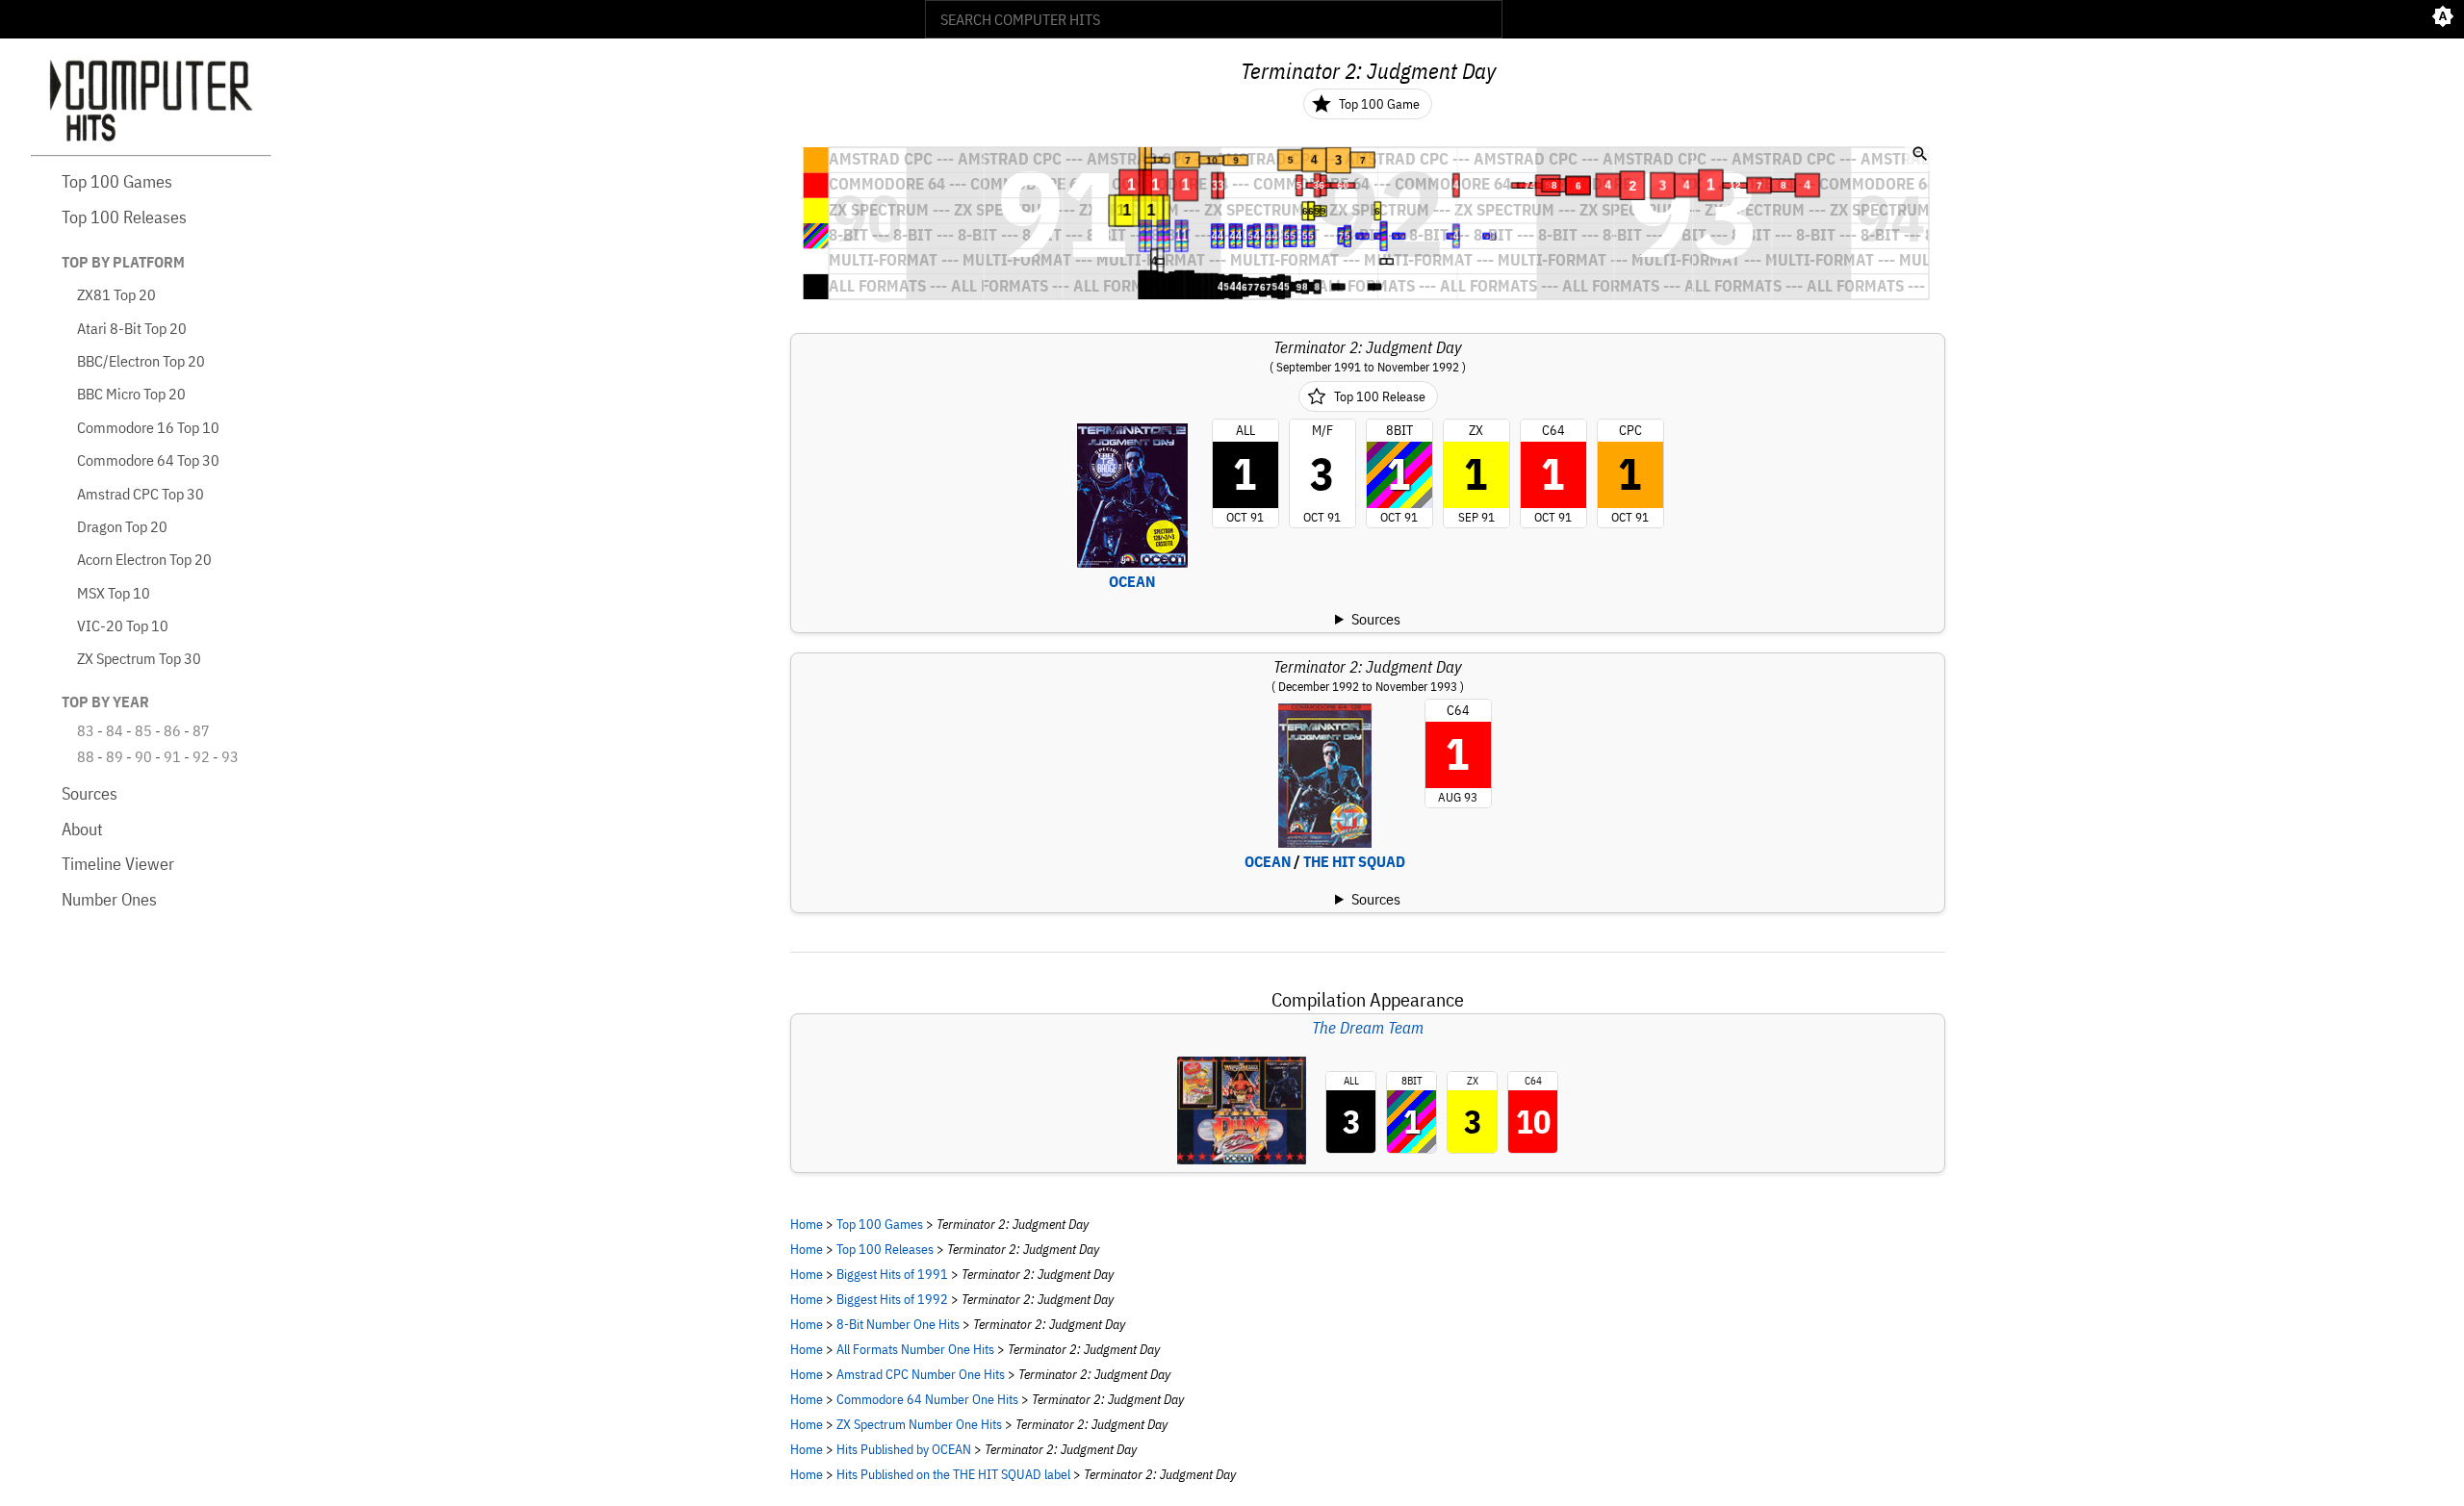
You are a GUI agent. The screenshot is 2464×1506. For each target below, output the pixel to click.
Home (807, 1224)
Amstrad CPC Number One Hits (921, 1374)
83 (86, 730)
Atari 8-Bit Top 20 (132, 328)
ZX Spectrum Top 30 (139, 658)
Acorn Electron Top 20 (144, 559)
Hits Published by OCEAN (904, 1449)
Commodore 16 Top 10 (148, 427)
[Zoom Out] (1920, 156)
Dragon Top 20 (122, 526)
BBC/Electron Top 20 (141, 361)
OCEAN (1132, 581)
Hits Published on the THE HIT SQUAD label (953, 1474)
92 (201, 756)
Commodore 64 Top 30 (148, 460)
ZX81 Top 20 (116, 294)
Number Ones (109, 899)
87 (201, 730)
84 (115, 730)
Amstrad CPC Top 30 (141, 494)
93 (230, 756)
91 (172, 756)
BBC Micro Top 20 (131, 394)
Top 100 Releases (124, 217)
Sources (90, 793)
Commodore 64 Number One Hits (927, 1399)
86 (172, 730)
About (82, 829)
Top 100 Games (117, 181)
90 (143, 756)
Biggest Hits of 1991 (892, 1274)
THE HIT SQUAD (1354, 861)
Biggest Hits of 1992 (892, 1299)
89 (115, 756)
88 (86, 756)
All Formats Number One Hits (915, 1349)
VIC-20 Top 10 (123, 625)
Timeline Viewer (118, 864)
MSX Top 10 (114, 593)
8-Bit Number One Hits (898, 1324)
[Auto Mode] (2443, 19)
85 (143, 730)
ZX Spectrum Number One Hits (919, 1424)
